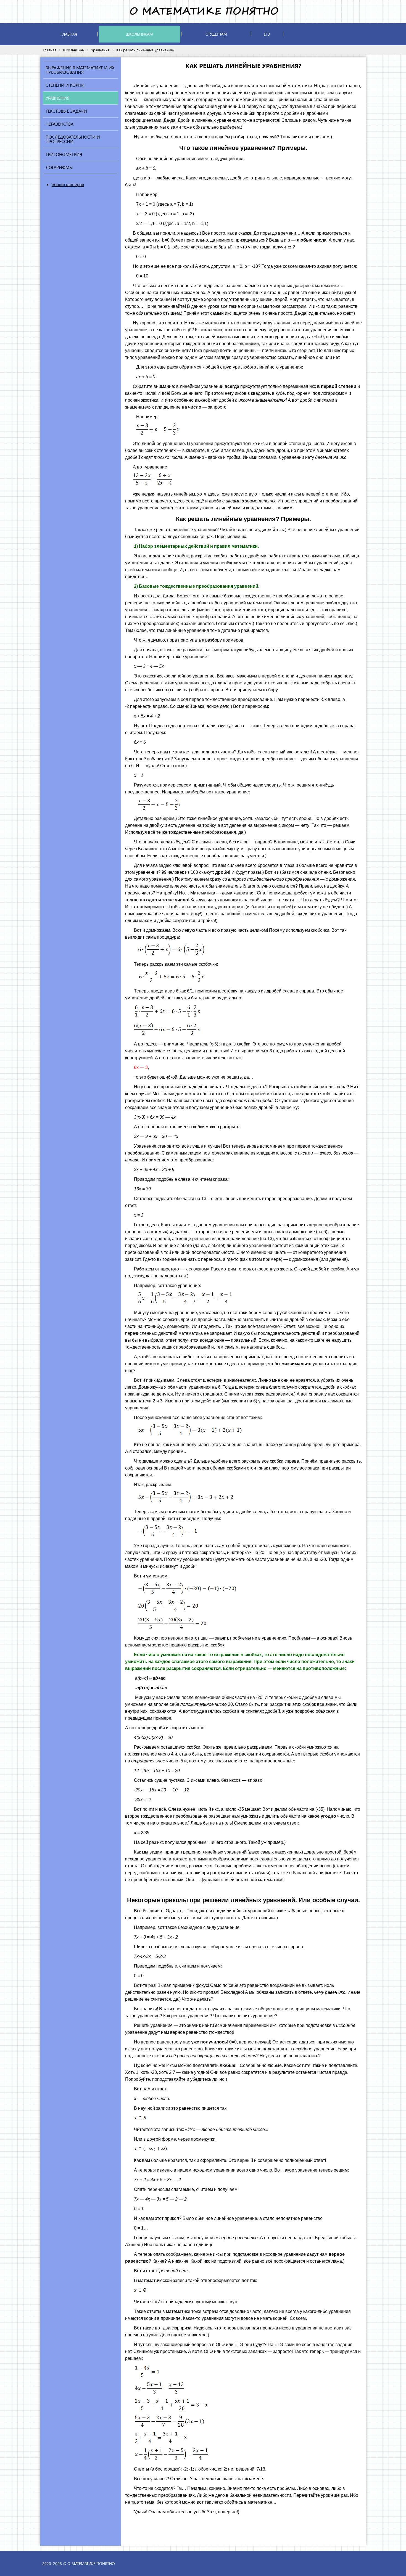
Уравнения (100, 50)
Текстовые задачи (66, 111)
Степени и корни (65, 85)
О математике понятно (91, 2563)
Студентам (216, 34)
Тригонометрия (64, 154)
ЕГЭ (267, 34)
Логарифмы (59, 167)
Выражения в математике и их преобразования (80, 70)
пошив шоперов (68, 184)
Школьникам (139, 34)
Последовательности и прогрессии (73, 139)
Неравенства (60, 124)
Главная (69, 34)
